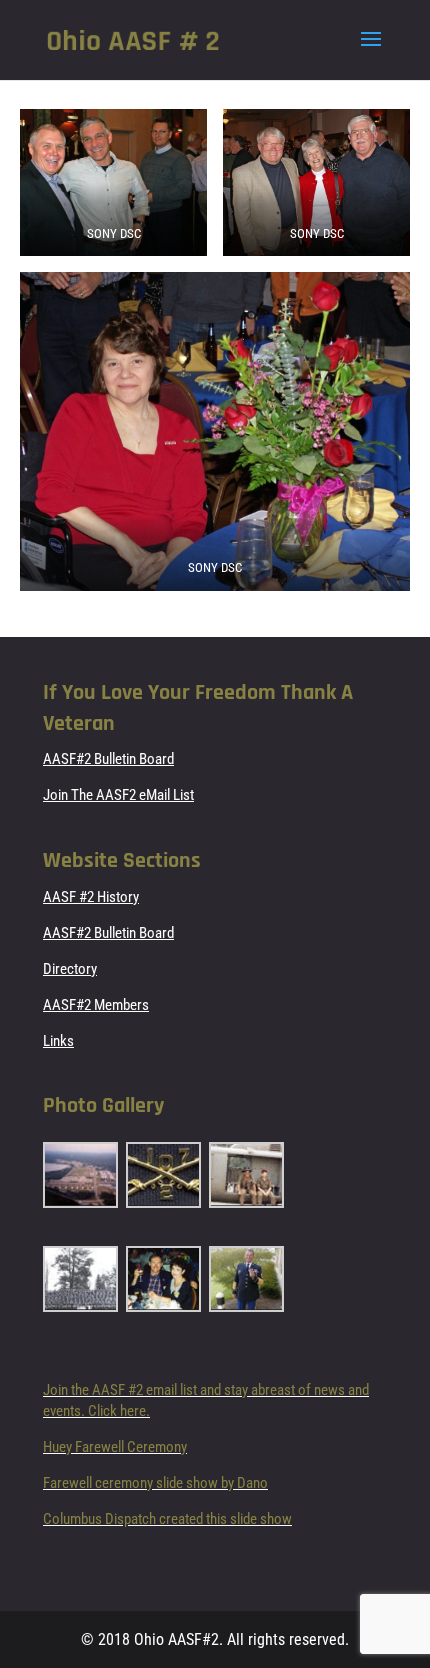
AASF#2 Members (96, 1005)
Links (58, 1041)
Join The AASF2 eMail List (118, 795)
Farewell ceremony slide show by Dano (155, 1483)
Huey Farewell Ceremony (115, 1447)
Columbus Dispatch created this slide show (167, 1519)
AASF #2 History (91, 897)
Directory (70, 969)
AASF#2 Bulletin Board (108, 759)
